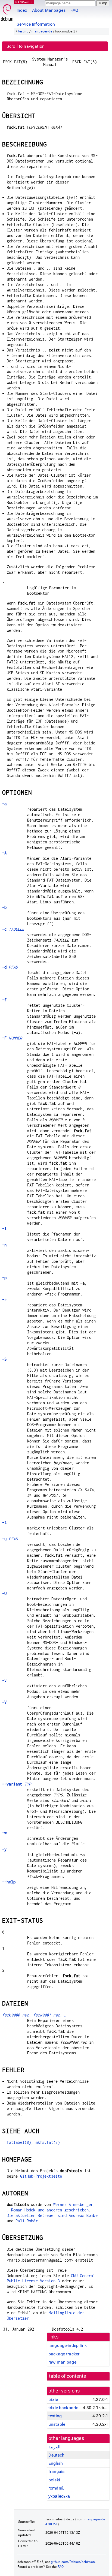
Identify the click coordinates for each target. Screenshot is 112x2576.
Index (22, 10)
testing (23, 31)
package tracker (64, 2354)
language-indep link (68, 2345)
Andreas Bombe (83, 2215)
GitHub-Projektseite (41, 2176)
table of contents (68, 2376)
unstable (57, 2424)
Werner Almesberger (73, 2204)
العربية (54, 2447)
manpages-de (42, 31)
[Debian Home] (7, 11)
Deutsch (56, 2455)
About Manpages (49, 10)
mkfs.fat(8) (48, 2142)
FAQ (74, 10)
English (56, 2463)
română (56, 2488)
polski (54, 2480)
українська (59, 2496)
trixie (53, 2399)
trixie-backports (63, 2408)
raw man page (62, 2362)
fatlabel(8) (19, 2142)
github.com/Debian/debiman (73, 2562)
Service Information (36, 24)
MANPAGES (24, 2)
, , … (34, 2015)
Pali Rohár (27, 2221)
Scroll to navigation (26, 46)
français (56, 2471)
